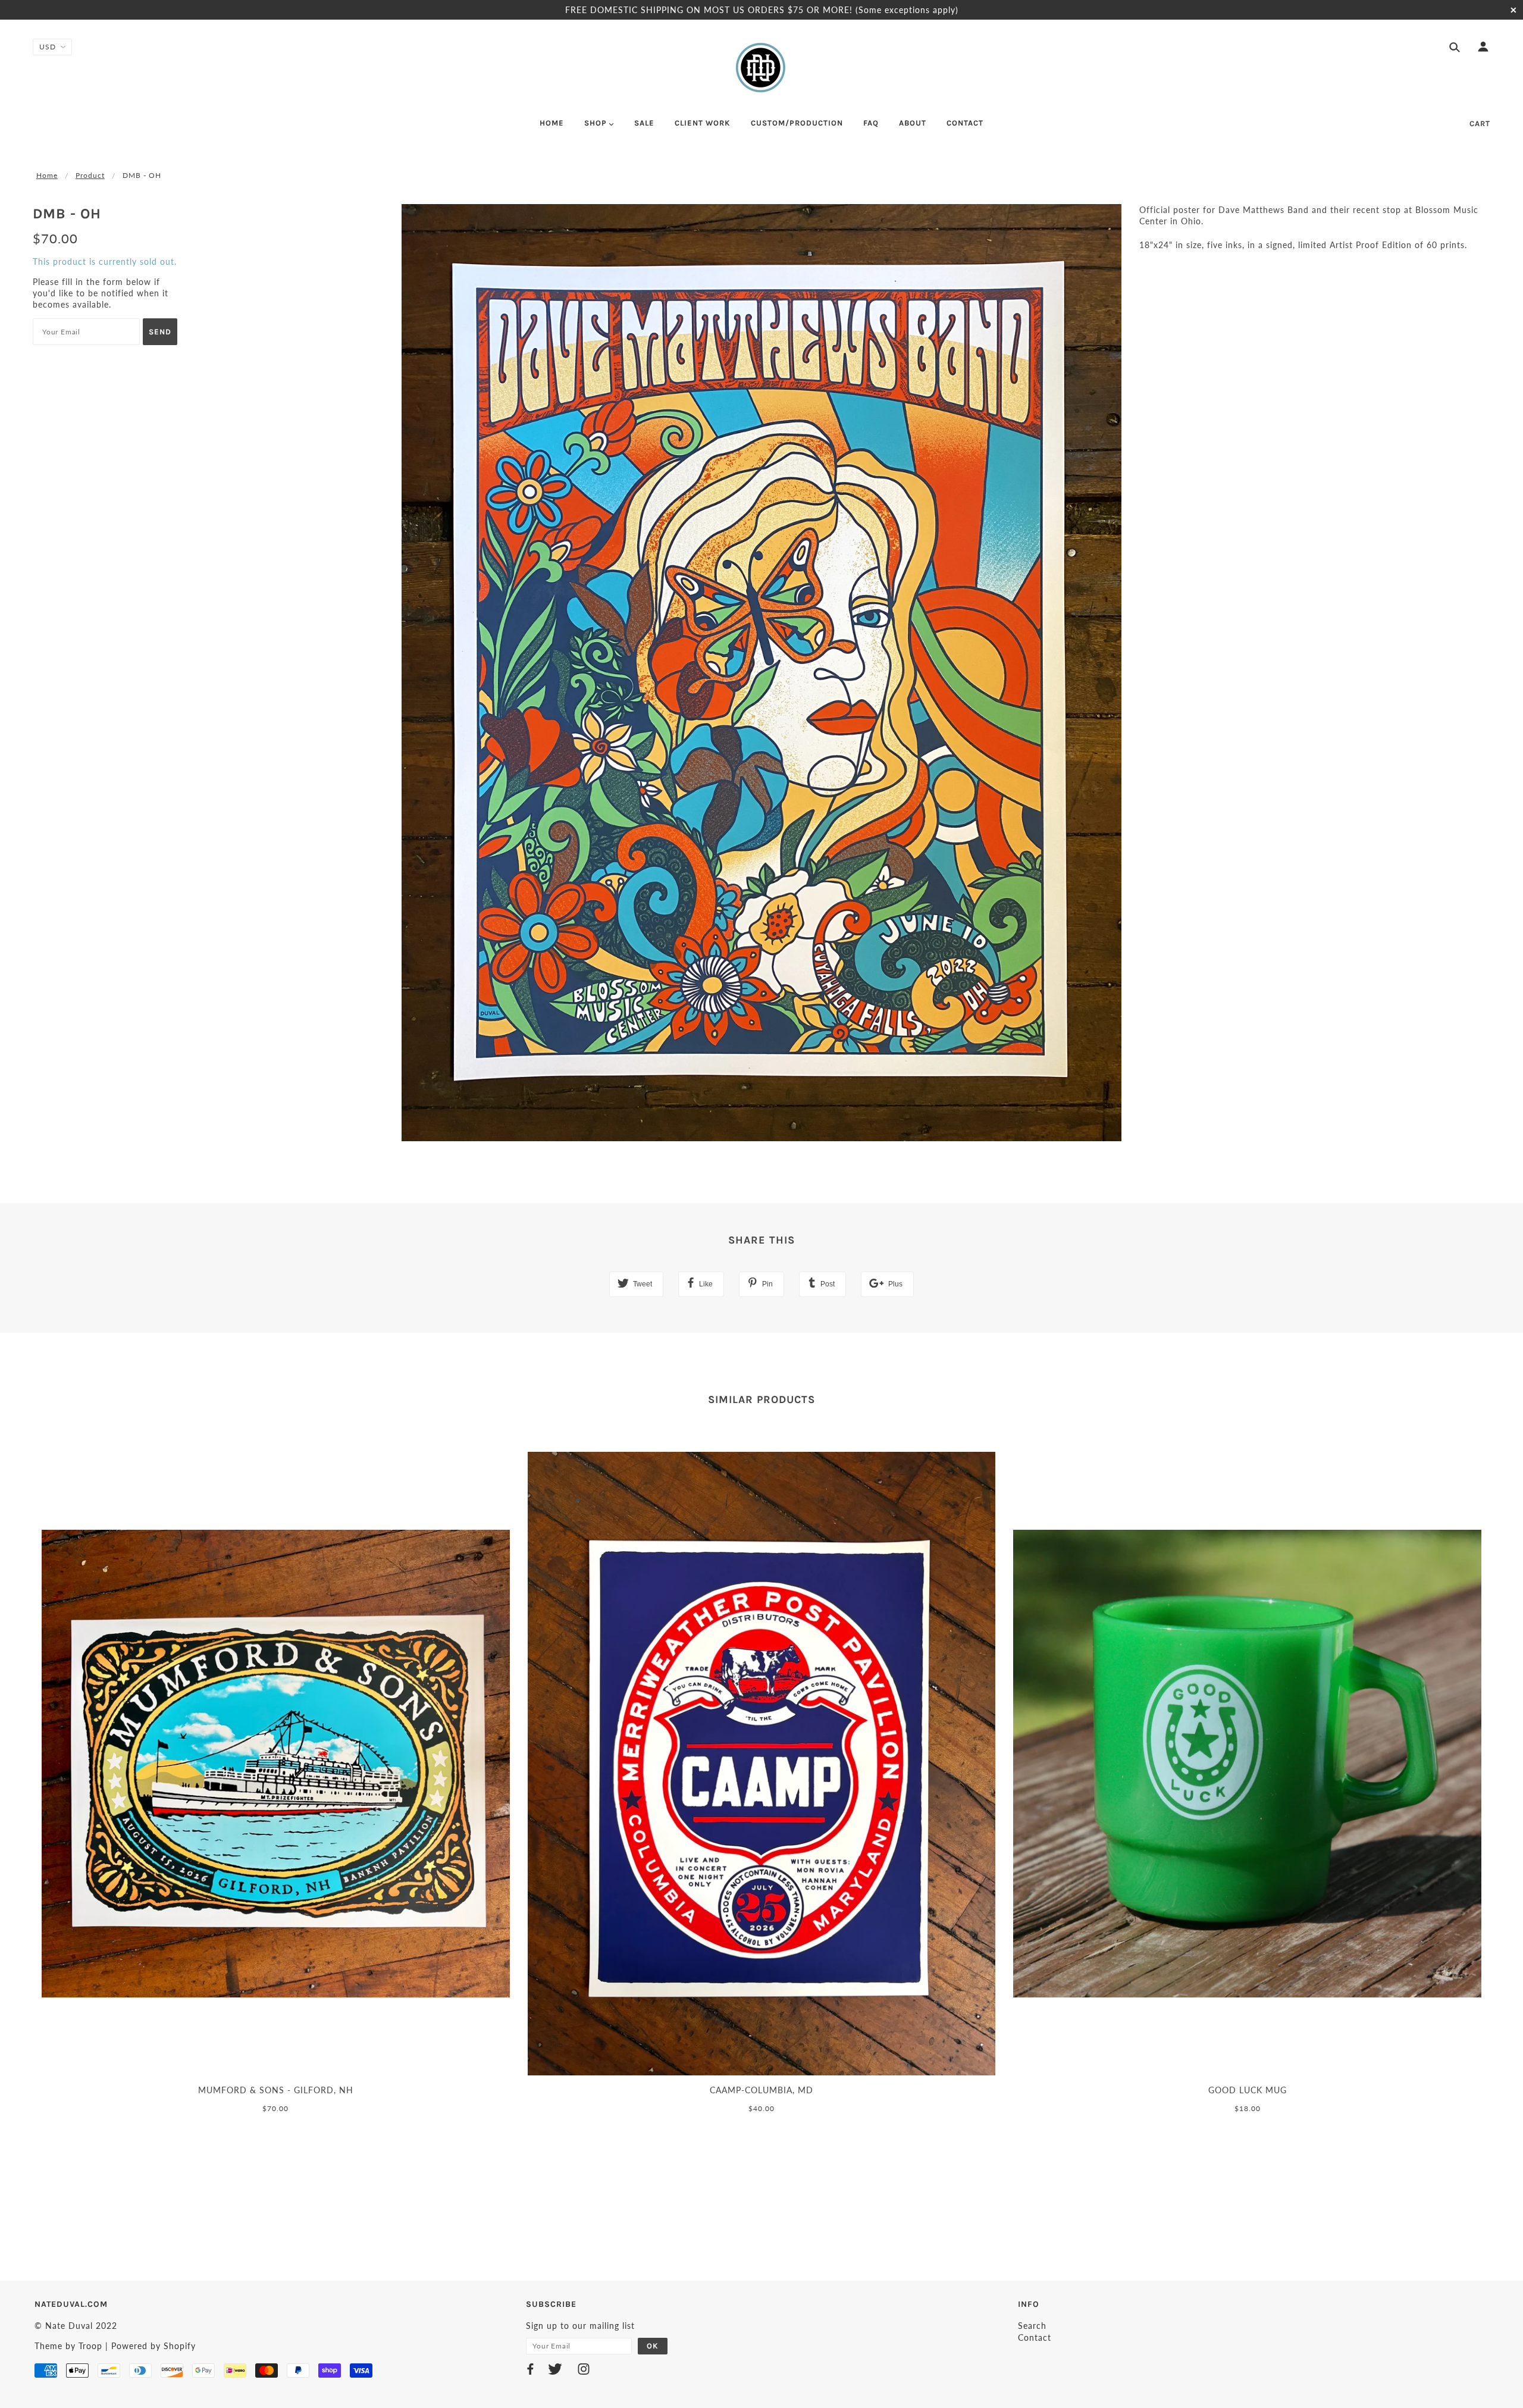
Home (47, 175)
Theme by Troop (68, 2346)
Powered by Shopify (153, 2346)
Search (1032, 2326)
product (90, 175)
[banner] (761, 67)
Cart (1480, 123)
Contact (1035, 2337)
